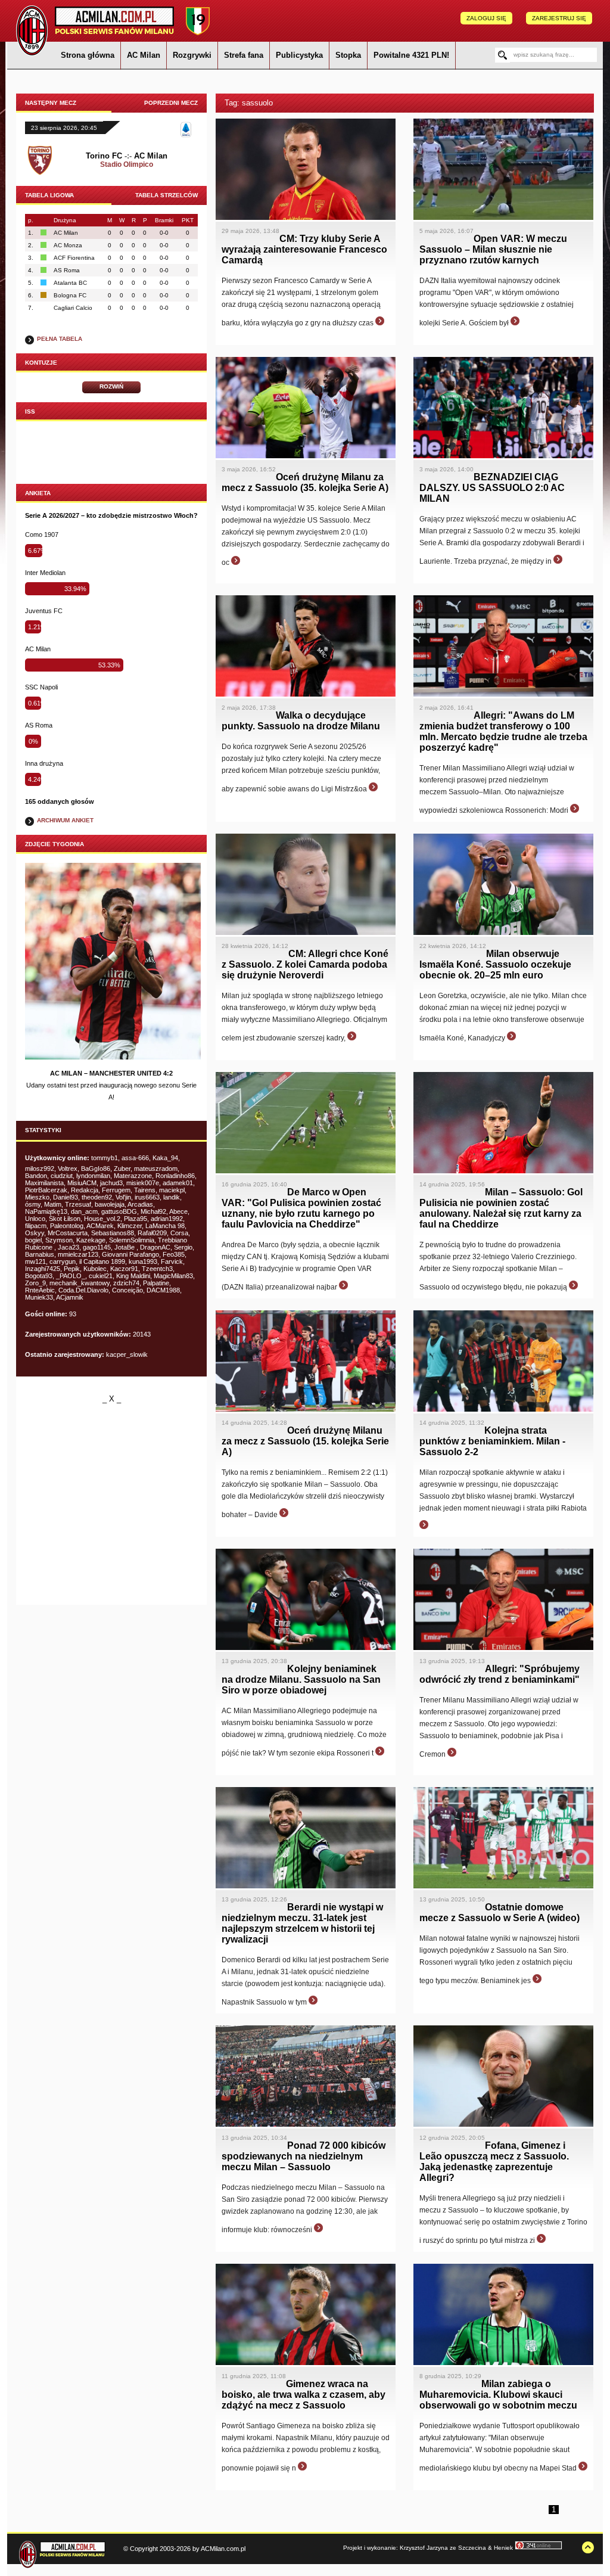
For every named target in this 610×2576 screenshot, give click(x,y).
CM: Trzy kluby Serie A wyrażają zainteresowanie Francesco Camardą (304, 249)
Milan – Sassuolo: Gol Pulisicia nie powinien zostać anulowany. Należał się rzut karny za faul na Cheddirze (501, 1208)
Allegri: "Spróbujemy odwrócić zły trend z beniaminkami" (499, 1674)
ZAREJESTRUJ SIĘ (559, 18)
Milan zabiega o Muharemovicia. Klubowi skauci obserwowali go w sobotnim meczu (498, 2395)
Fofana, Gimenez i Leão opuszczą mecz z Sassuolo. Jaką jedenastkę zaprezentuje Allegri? (494, 2162)
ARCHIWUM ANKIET (65, 820)
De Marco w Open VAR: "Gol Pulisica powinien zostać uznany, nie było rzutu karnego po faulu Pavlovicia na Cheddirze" (301, 1208)
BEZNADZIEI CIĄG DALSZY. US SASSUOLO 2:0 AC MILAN (492, 488)
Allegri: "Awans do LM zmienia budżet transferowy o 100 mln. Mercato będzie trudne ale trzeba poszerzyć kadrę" (503, 731)
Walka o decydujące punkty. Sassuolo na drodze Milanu (301, 721)
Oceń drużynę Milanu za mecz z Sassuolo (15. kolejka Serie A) (305, 1441)
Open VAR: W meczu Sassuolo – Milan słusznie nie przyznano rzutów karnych (493, 249)
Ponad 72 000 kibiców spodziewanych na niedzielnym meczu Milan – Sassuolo (304, 2156)
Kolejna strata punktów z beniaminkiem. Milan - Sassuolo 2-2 (492, 1441)
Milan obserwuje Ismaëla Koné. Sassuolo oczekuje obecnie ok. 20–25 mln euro (495, 964)
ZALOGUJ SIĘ (486, 18)
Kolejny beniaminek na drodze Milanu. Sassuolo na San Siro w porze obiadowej (301, 1679)
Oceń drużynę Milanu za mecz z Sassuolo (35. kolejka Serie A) (305, 482)
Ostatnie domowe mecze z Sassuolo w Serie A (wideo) (499, 1912)
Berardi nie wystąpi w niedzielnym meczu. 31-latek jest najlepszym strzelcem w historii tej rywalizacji (302, 1923)
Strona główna (88, 55)
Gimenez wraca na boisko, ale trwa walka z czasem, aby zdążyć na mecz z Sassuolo (304, 2395)
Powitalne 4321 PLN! (411, 55)
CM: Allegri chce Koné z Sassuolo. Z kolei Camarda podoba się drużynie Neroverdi (305, 964)
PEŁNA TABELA (60, 339)
